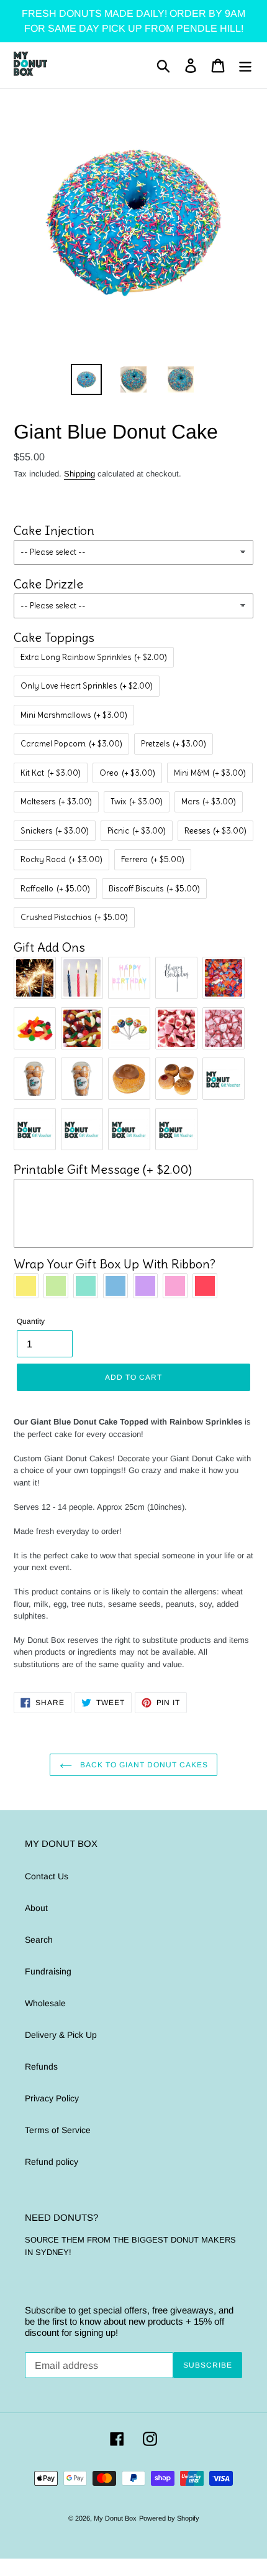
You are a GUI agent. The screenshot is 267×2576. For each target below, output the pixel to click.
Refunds (41, 2067)
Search (39, 1940)
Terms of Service (58, 2130)
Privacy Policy (52, 2098)
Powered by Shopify (169, 2518)
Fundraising (48, 1971)
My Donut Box (115, 2518)
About (36, 1908)
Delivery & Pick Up (61, 2035)
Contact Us (47, 1876)
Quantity (31, 1321)
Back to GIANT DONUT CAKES (143, 1765)
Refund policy (52, 2162)
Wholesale (45, 2003)
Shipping (79, 474)
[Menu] (245, 66)
